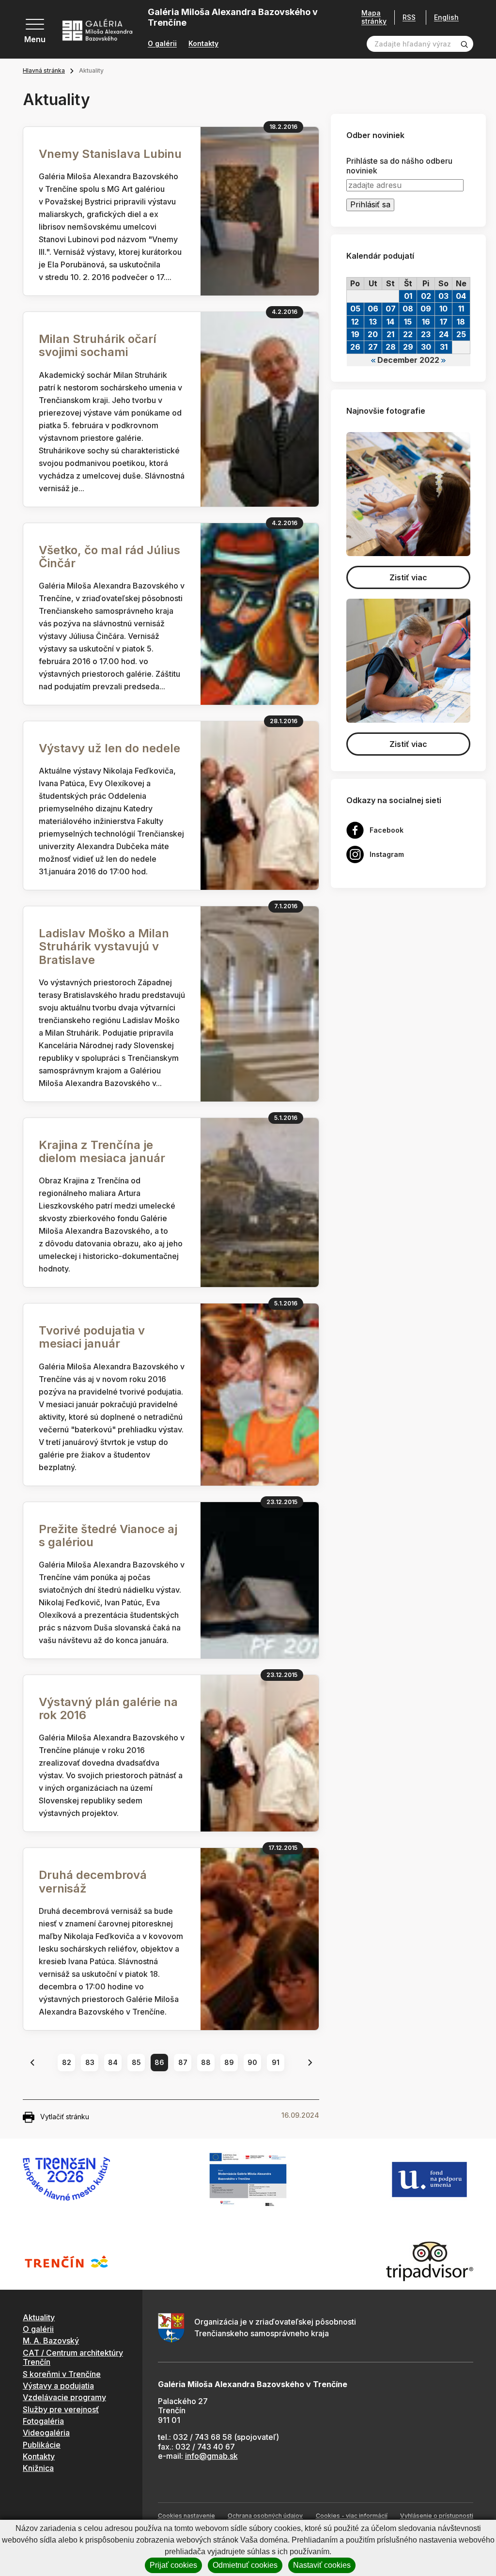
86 (159, 2062)
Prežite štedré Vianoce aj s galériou (108, 1536)
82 (67, 2062)
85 (136, 2062)
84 (113, 2062)
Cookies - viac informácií (352, 2516)
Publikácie (42, 2445)
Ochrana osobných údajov (265, 2516)
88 (206, 2062)
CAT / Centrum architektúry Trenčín (73, 2357)
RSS (409, 17)
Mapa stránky (374, 17)
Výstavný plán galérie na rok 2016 (108, 1708)
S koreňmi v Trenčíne (62, 2374)
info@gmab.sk (211, 2456)
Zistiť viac (408, 577)
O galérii (162, 44)
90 (252, 2062)
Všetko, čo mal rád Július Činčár (109, 557)
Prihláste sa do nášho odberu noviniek (399, 166)
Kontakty (203, 44)
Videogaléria (46, 2433)
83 (90, 2062)
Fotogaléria (43, 2421)
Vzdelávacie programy (64, 2397)
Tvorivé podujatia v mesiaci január (92, 1337)
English (446, 17)
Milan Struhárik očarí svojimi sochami (98, 345)
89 (229, 2062)
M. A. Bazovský (51, 2341)
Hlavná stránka (44, 70)
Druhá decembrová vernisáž (93, 1881)
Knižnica (38, 2468)
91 (276, 2062)
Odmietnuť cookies (245, 2565)
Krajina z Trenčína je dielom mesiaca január (102, 1151)
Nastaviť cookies (322, 2565)
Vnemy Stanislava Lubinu (110, 154)
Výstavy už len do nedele (109, 748)
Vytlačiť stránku (65, 2117)
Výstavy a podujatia (58, 2386)
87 (183, 2062)
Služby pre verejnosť (61, 2409)
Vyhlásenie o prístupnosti (437, 2516)
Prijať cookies (173, 2565)
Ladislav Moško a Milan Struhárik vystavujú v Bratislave (104, 946)
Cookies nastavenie (186, 2516)
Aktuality (39, 2317)
